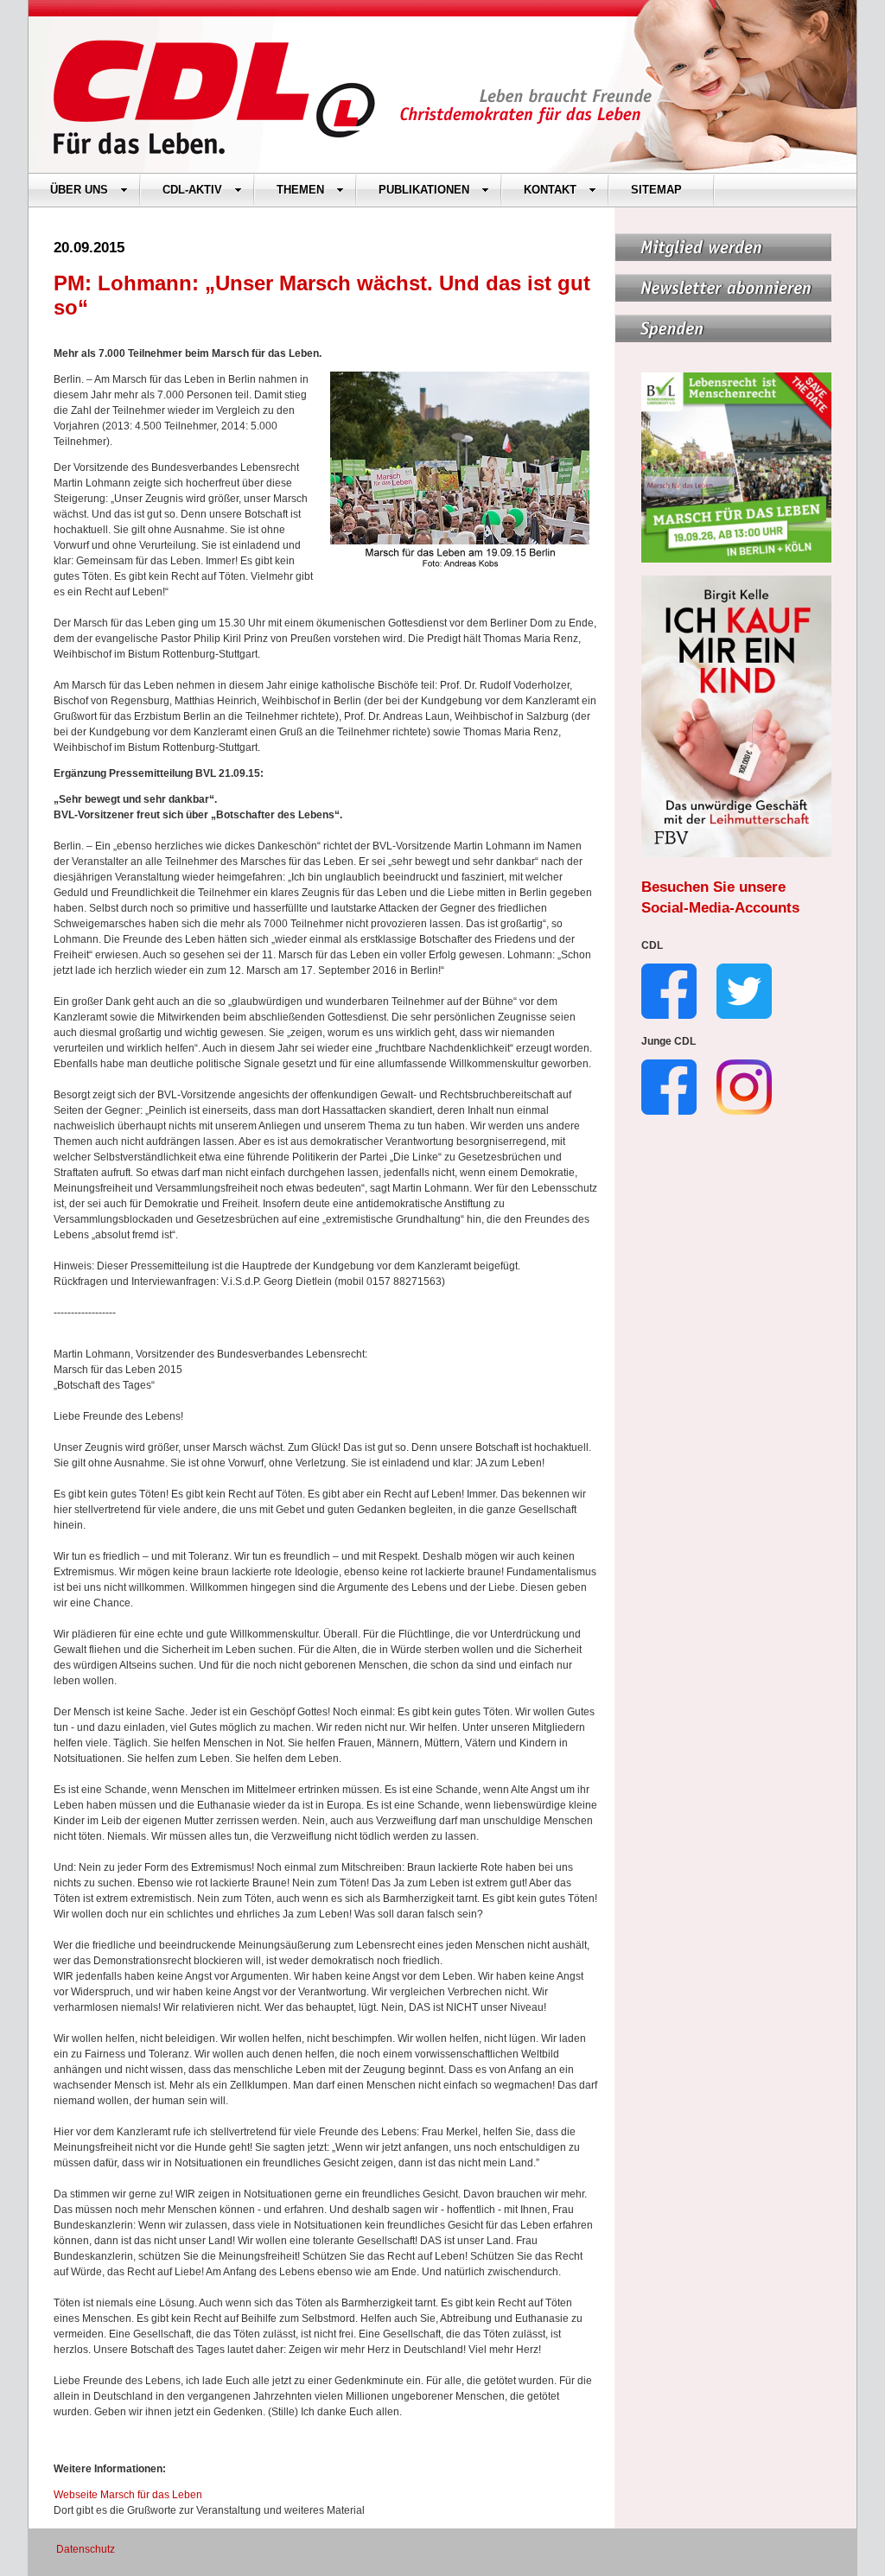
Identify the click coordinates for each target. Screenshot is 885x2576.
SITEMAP (656, 190)
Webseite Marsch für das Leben (128, 2495)
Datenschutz (86, 2549)
